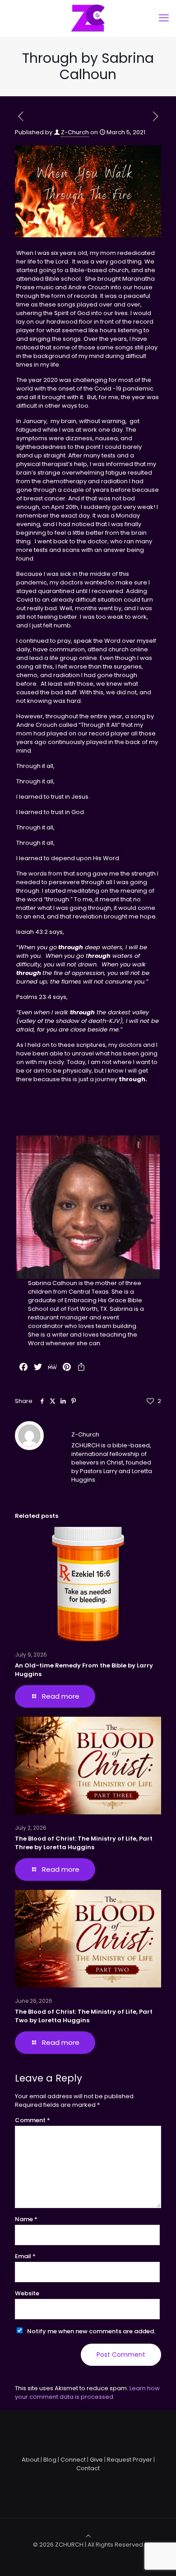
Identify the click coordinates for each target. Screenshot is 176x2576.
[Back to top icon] (88, 2536)
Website (27, 2293)
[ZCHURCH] (88, 18)
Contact (88, 2468)
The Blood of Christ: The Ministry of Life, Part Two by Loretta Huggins (84, 2016)
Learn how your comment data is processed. (87, 2392)
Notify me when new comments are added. (91, 2331)
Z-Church (75, 132)
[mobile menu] (164, 18)
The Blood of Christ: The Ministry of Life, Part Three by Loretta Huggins (84, 1843)
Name (26, 2219)
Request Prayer (130, 2460)
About (30, 2460)
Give (96, 2460)
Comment (32, 2120)
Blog (50, 2460)
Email (25, 2256)
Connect (73, 2460)
